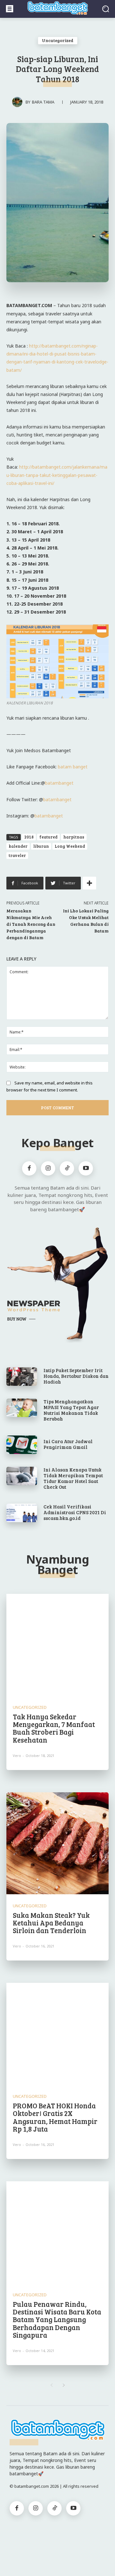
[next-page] (64, 2385)
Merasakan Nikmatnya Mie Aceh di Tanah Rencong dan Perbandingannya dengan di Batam (31, 924)
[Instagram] (48, 1168)
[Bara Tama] (19, 102)
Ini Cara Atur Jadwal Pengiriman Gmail (68, 1444)
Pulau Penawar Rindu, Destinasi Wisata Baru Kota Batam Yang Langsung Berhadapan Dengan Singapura (57, 2319)
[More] (89, 883)
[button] (106, 9)
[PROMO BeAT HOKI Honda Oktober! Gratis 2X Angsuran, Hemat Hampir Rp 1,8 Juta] (57, 2034)
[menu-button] (10, 9)
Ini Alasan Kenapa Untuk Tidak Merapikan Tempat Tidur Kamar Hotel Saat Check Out (73, 1478)
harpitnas (74, 837)
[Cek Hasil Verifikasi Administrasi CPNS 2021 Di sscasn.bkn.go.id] (22, 1513)
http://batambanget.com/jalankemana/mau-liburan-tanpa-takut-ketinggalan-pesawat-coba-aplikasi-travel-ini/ (57, 475)
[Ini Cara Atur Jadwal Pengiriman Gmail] (22, 1445)
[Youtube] (86, 1168)
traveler (17, 855)
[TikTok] (67, 1168)
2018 (29, 837)
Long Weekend (70, 846)
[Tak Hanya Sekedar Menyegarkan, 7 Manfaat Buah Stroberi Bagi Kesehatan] (57, 1645)
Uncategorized (58, 40)
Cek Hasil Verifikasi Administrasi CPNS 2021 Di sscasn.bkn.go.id (75, 1512)
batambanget (59, 783)
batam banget (73, 767)
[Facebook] (29, 1168)
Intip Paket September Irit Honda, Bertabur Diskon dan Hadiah (76, 1376)
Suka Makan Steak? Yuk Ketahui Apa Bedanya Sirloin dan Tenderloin (51, 1923)
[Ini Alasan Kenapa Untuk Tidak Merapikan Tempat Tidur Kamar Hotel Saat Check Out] (22, 1476)
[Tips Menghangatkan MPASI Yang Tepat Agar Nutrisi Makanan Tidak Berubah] (22, 1408)
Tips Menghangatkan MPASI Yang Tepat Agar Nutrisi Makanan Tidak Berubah (71, 1410)
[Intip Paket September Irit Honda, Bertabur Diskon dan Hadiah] (22, 1377)
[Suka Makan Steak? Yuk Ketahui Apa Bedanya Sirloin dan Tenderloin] (57, 1843)
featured (48, 837)
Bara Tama (43, 102)
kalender (18, 846)
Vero (17, 1756)
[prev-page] (51, 2385)
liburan (41, 846)
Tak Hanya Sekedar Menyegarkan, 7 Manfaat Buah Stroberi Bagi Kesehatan (54, 1728)
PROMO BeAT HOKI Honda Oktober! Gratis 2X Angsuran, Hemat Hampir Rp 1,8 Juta (55, 2117)
